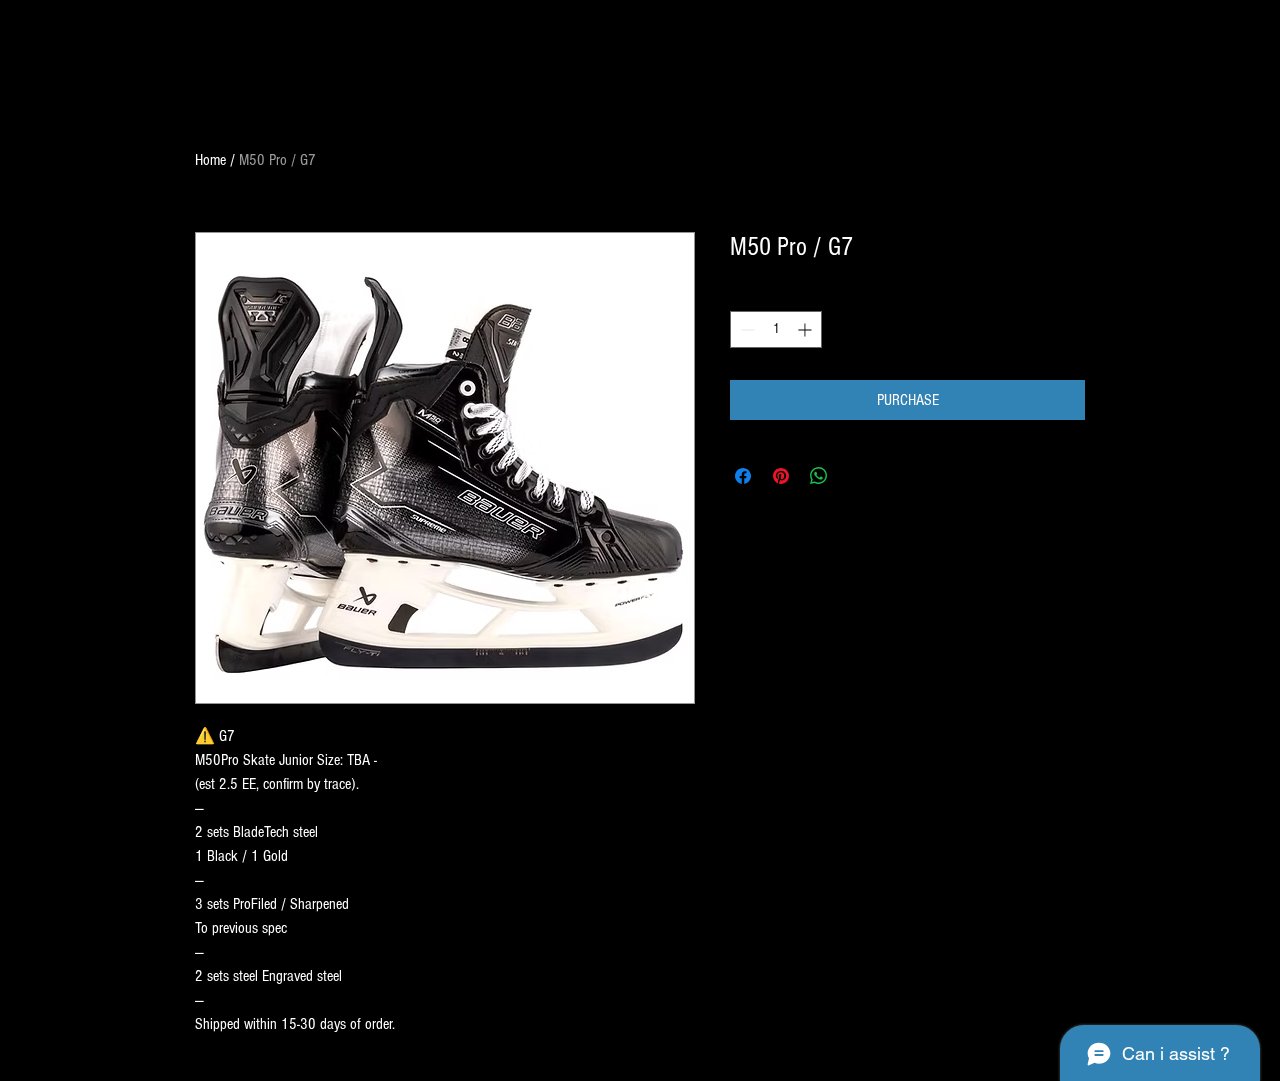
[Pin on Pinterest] (781, 476)
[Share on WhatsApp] (819, 476)
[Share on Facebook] (743, 476)
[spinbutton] (776, 329)
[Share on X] (857, 476)
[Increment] (806, 329)
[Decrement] (745, 329)
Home (210, 160)
